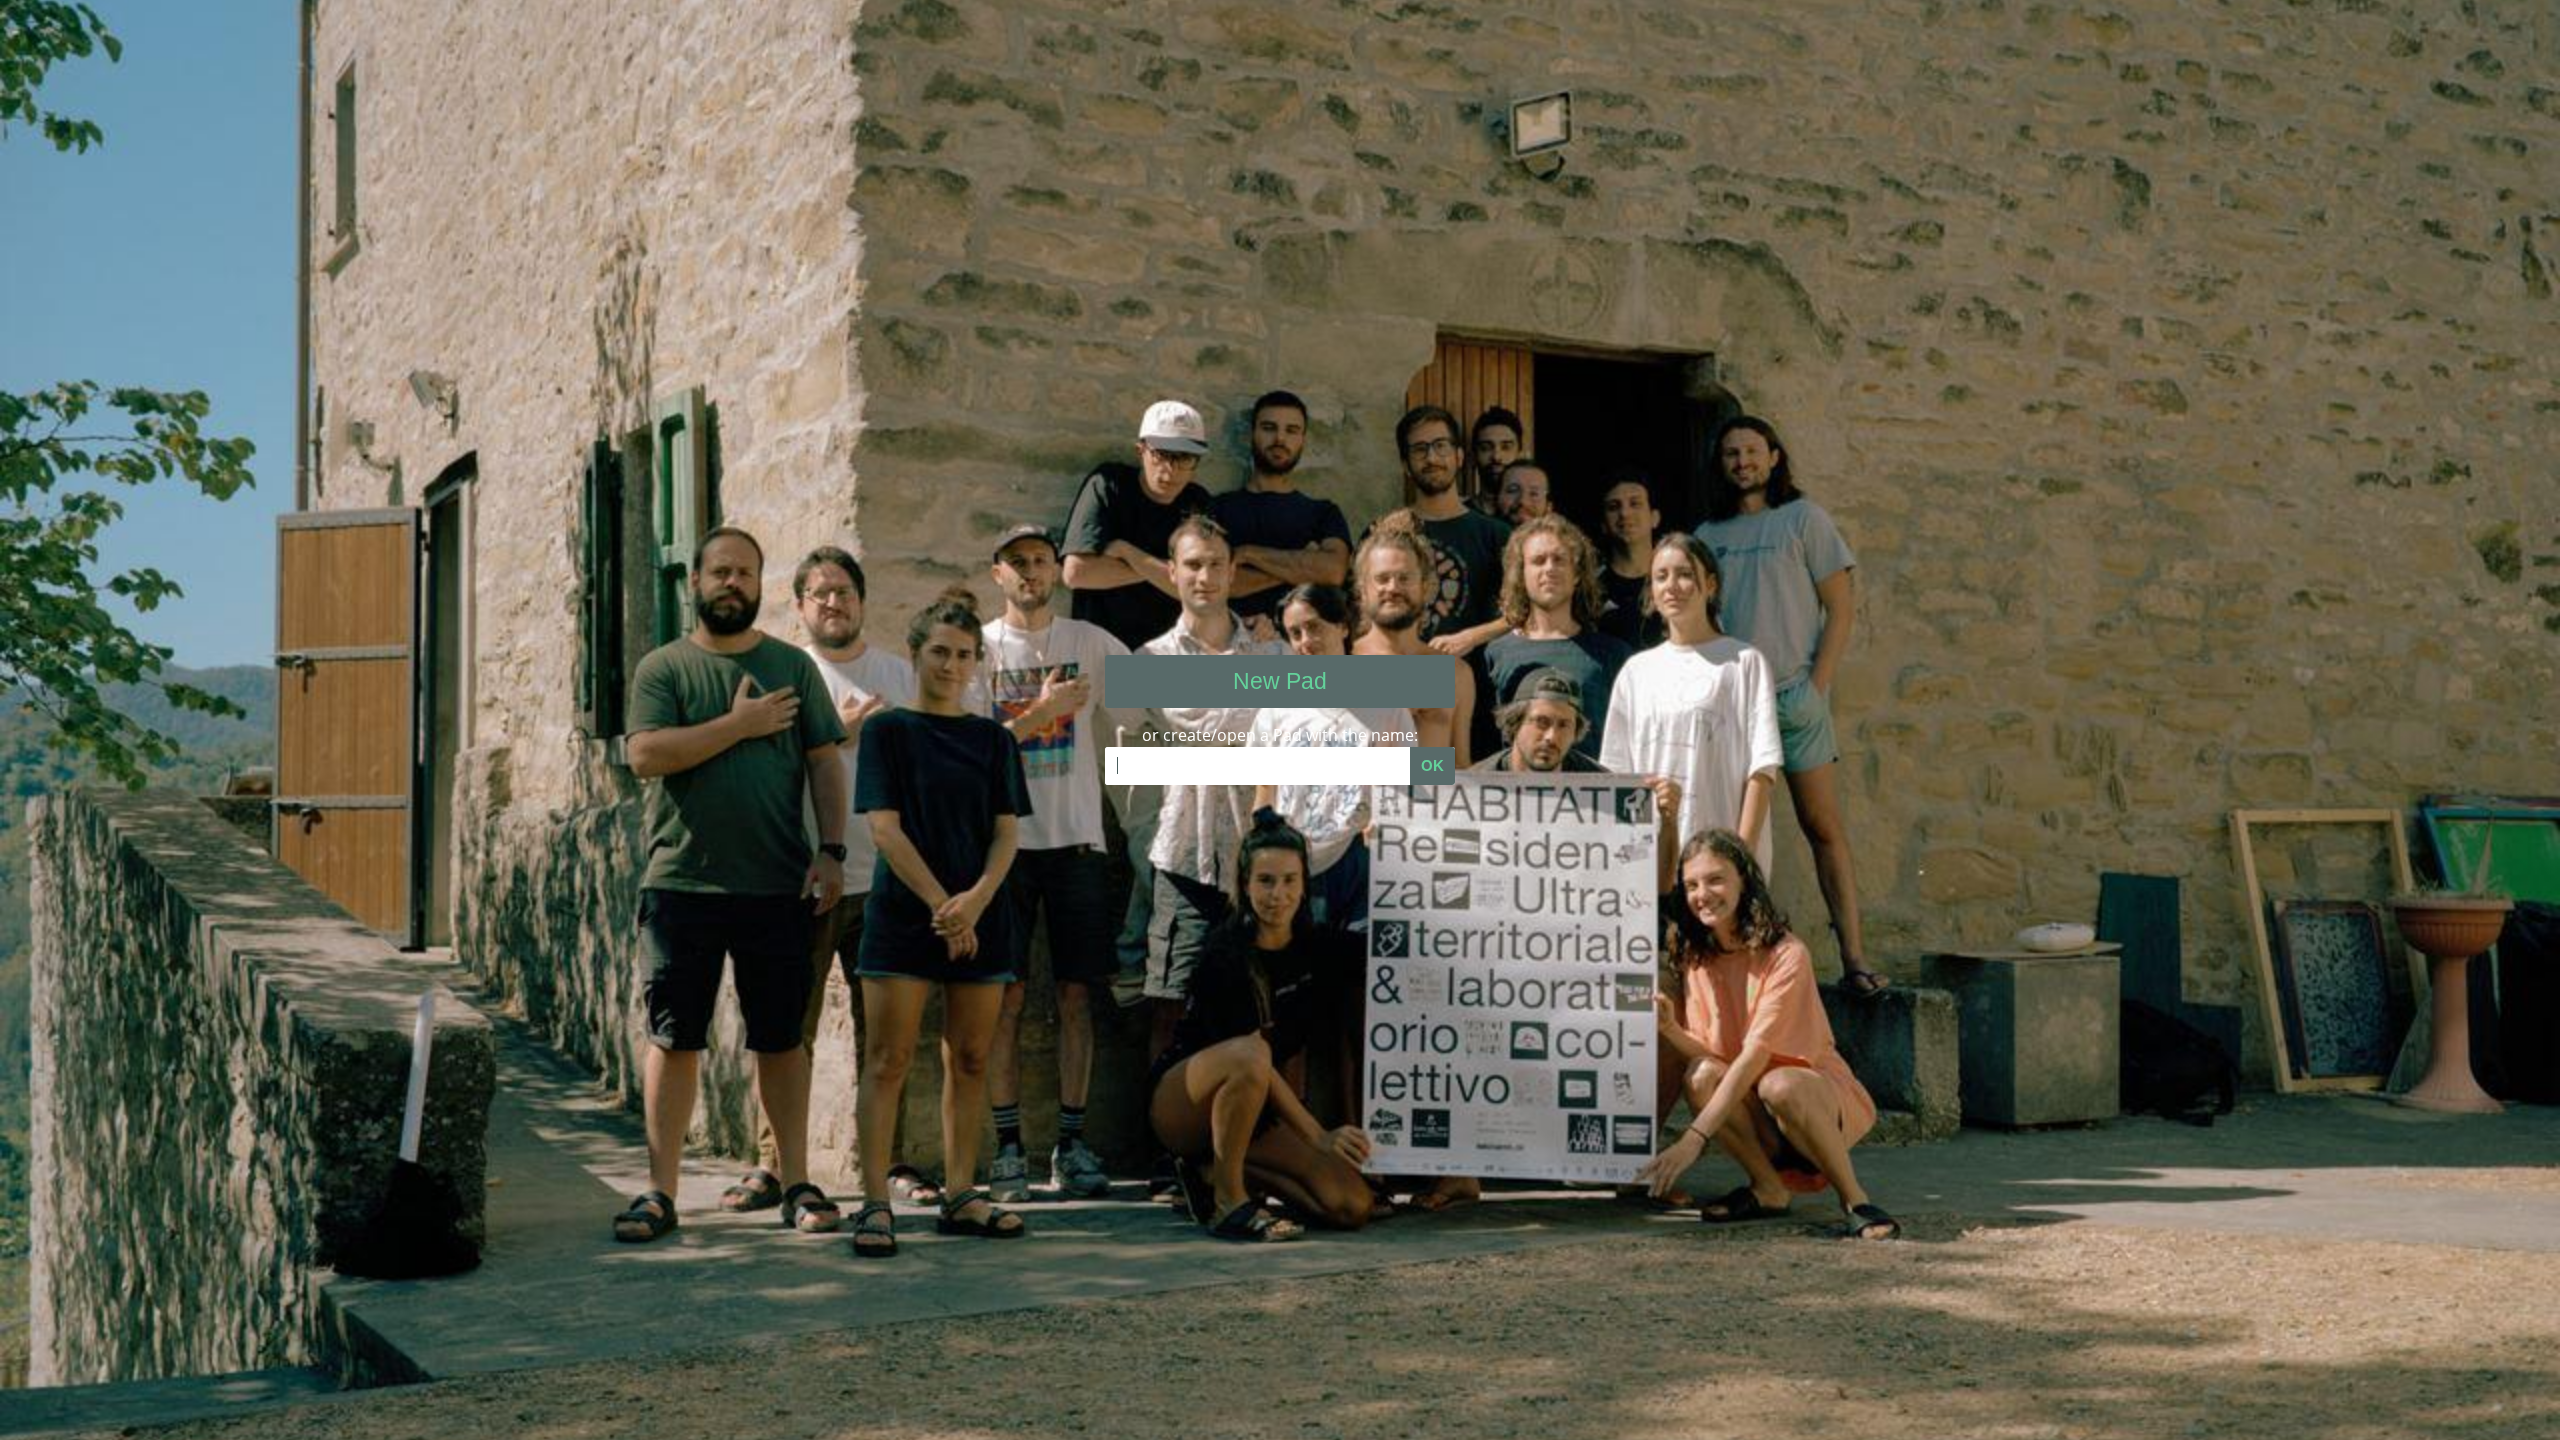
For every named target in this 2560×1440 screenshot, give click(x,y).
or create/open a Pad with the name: (1280, 735)
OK (1432, 765)
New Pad (1280, 681)
